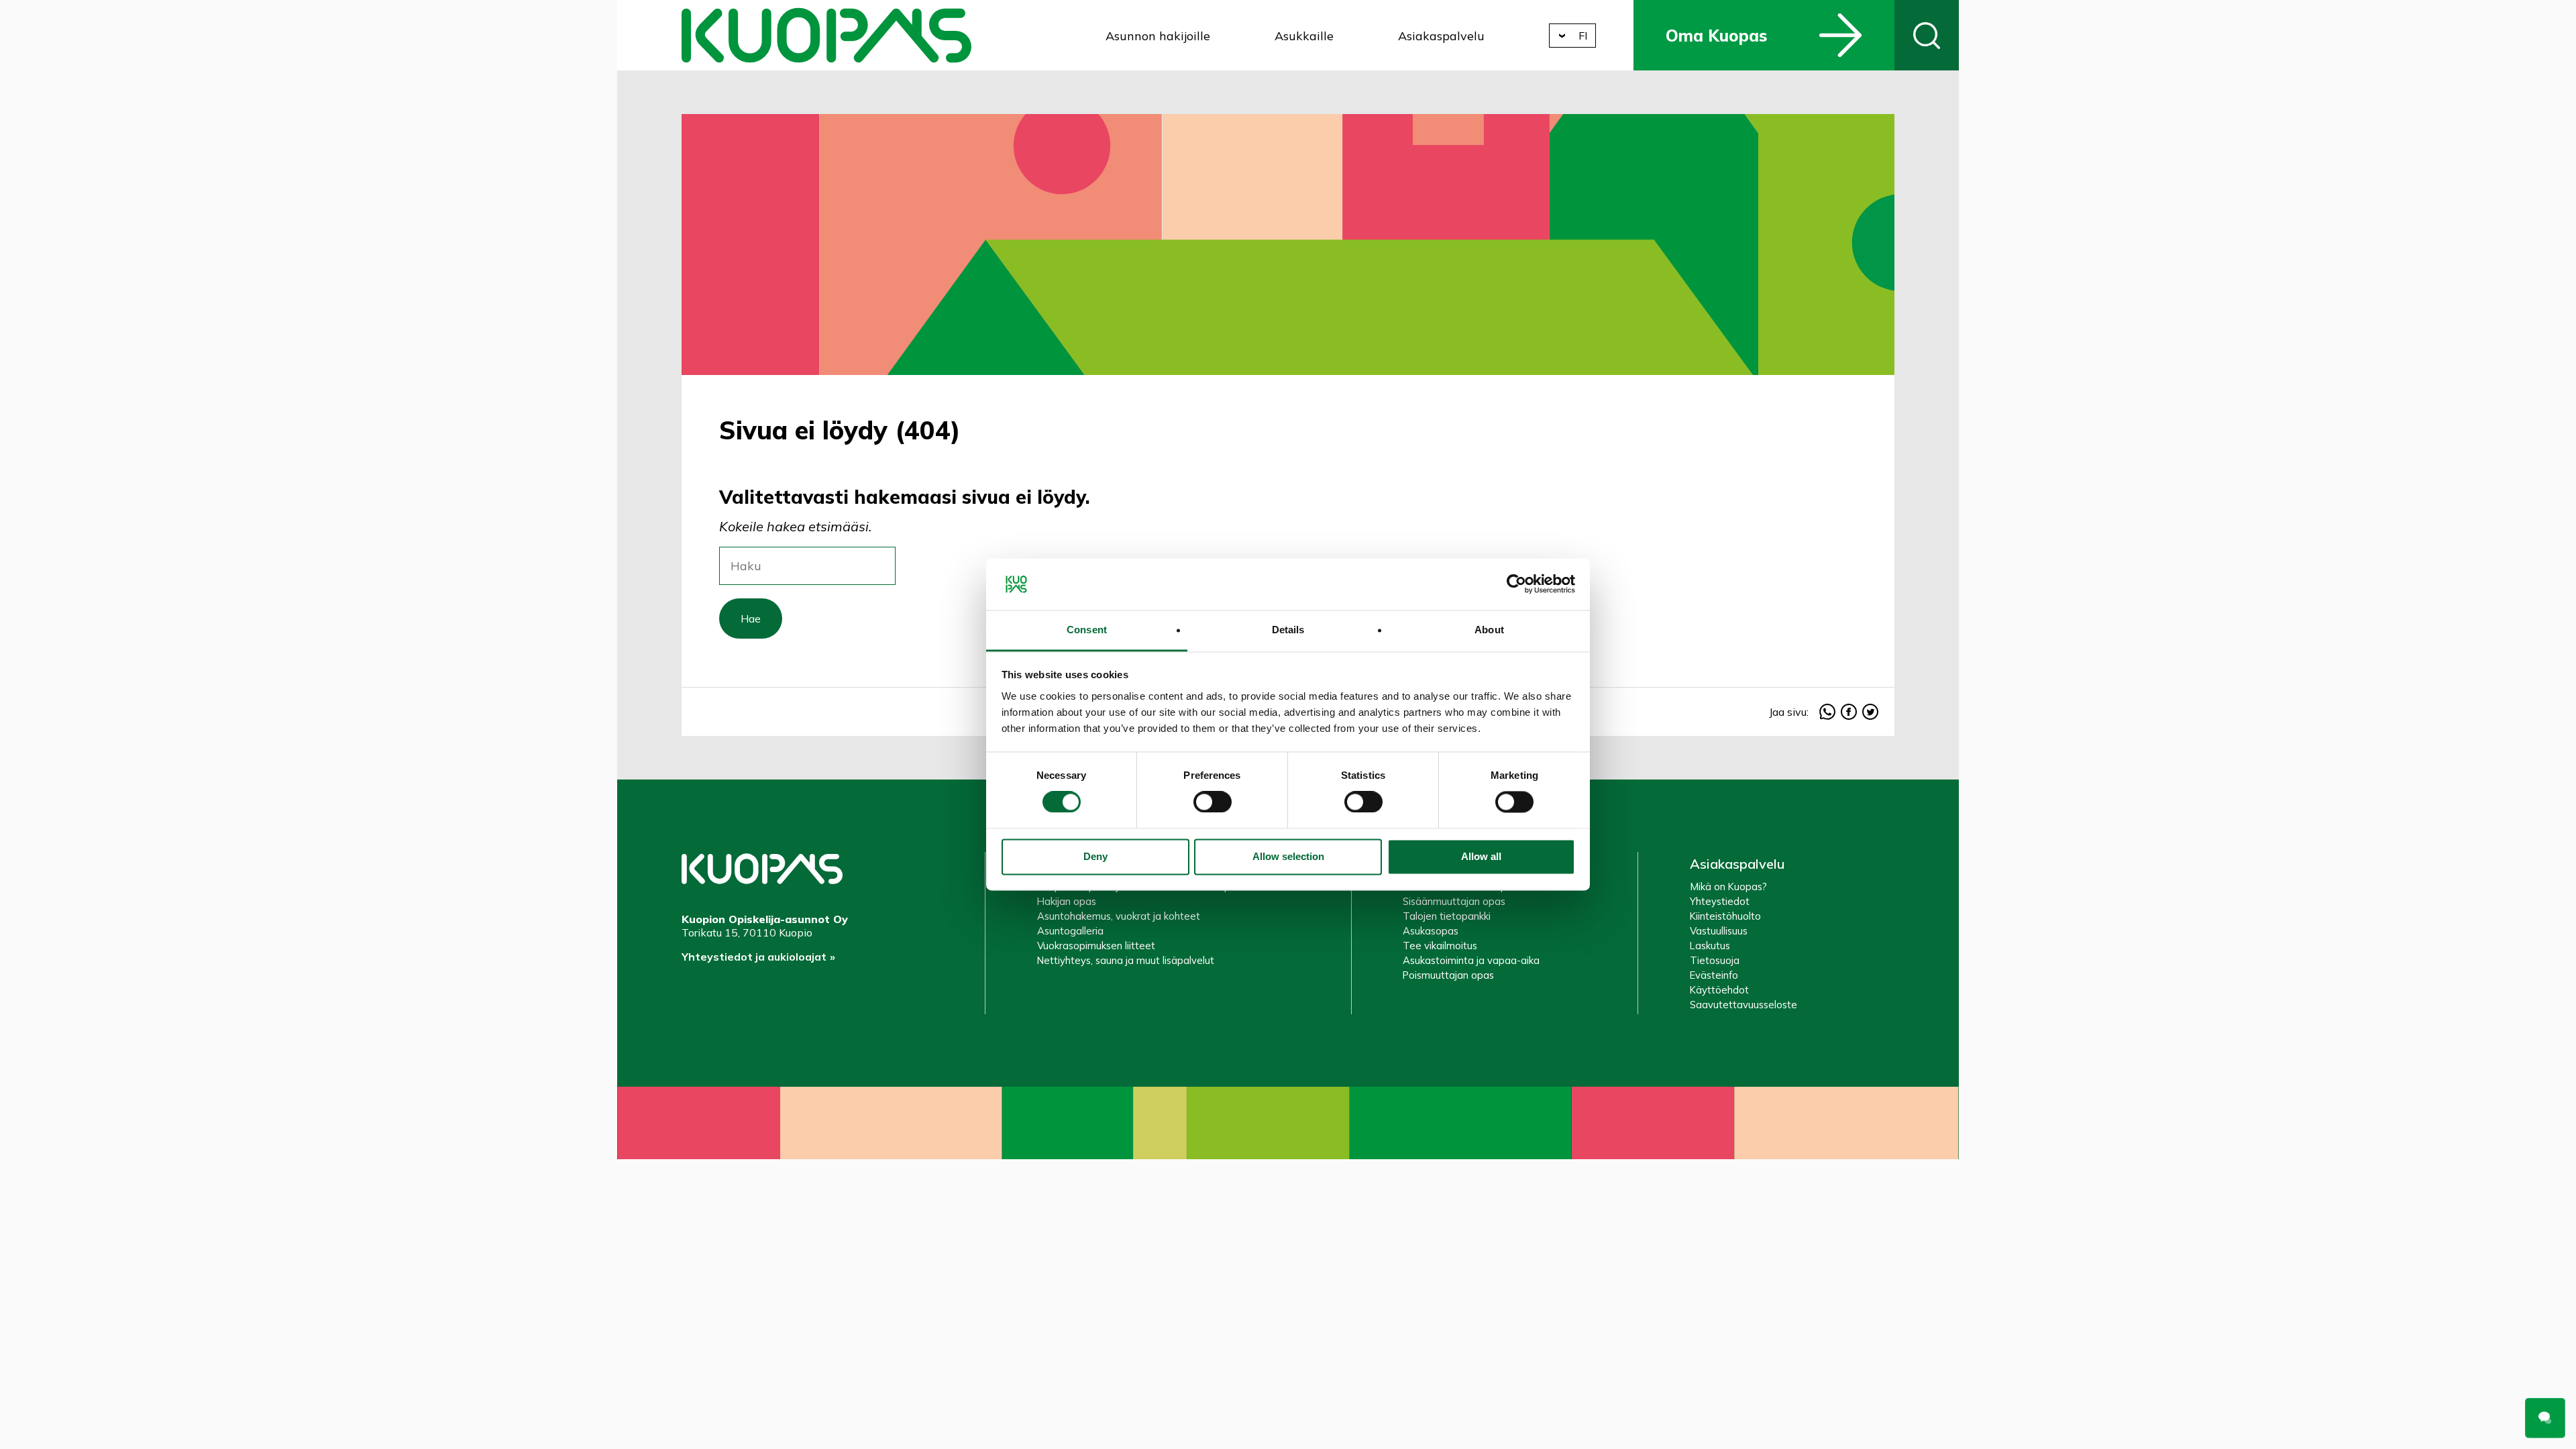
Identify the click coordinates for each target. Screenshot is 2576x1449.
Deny (1095, 856)
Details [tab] (1288, 630)
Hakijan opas (1067, 901)
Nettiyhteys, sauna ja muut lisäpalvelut (1126, 960)
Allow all (1481, 856)
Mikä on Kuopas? (1728, 887)
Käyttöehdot (1719, 990)
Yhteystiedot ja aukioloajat (754, 957)
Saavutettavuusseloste (1743, 1005)
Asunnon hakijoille (1158, 36)
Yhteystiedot (1720, 901)
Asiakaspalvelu (1441, 36)
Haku (1927, 35)
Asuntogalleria (1070, 931)
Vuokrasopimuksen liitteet (1096, 946)
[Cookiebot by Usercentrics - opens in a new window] (1516, 584)
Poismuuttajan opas (1448, 975)
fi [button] (1583, 36)
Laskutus (1710, 946)
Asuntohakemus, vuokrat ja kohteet (1119, 916)
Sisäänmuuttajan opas (1454, 901)
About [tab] (1489, 630)
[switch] (1213, 802)
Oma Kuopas (1716, 36)
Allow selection (1288, 856)
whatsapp (1827, 712)
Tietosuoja (1715, 960)
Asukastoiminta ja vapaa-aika (1471, 960)
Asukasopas (1431, 931)
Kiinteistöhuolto (1725, 916)
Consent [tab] (1087, 630)
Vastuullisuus (1719, 931)
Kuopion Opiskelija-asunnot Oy (826, 35)
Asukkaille (1304, 36)
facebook (1849, 712)
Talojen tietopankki (1447, 916)
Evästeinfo (1714, 975)
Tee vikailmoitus (1440, 946)
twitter (1870, 712)
